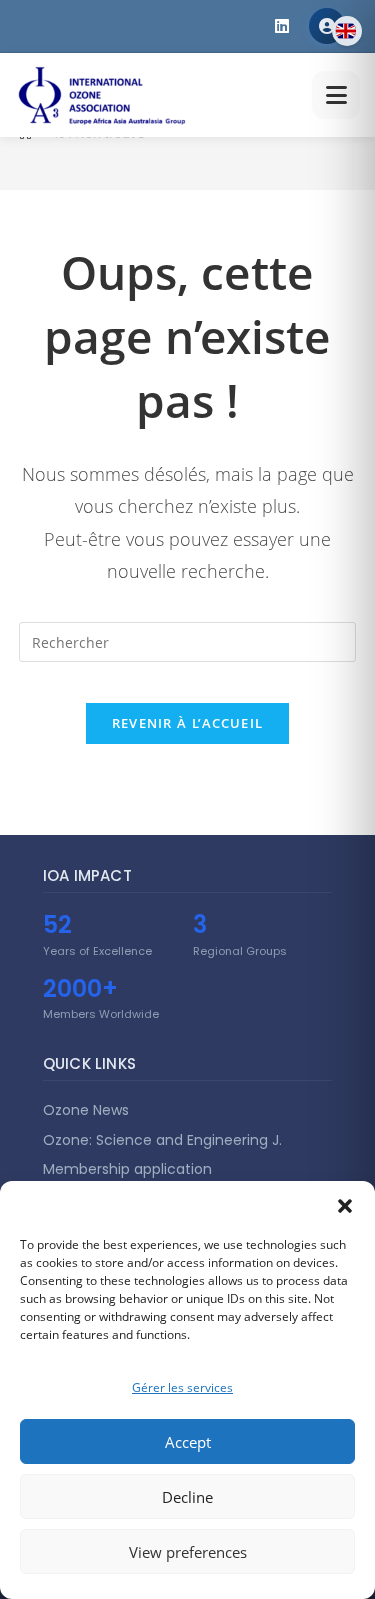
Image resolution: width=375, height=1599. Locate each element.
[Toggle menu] (336, 95)
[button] (345, 1206)
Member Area (327, 26)
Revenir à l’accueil (188, 723)
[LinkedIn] (282, 26)
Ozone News (86, 1110)
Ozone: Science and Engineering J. (162, 1140)
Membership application (127, 1169)
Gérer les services (182, 1387)
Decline (187, 1497)
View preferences (188, 1552)
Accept (188, 1442)
